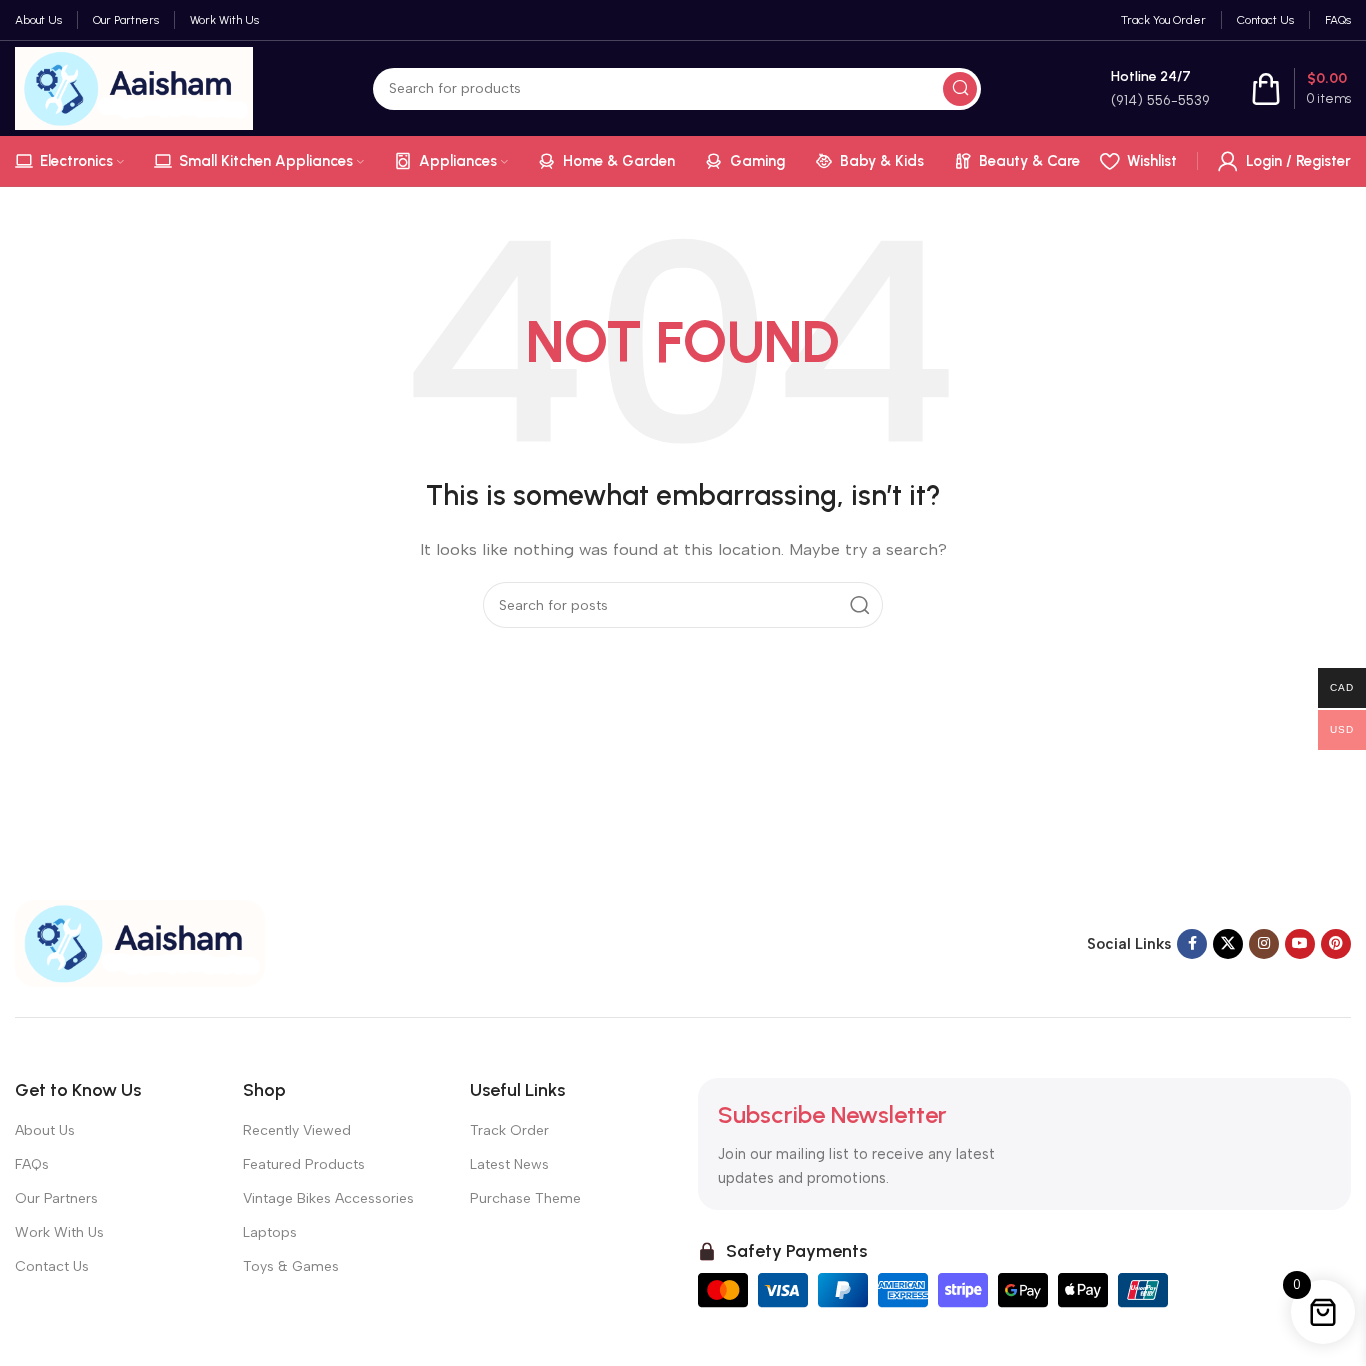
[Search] (960, 89)
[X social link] (1228, 944)
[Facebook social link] (1192, 944)
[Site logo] (134, 87)
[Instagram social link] (1264, 944)
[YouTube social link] (1300, 944)
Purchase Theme (525, 1198)
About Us (45, 1130)
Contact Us (52, 1266)
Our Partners (56, 1198)
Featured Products (304, 1164)
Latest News (509, 1164)
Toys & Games (291, 1266)
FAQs (32, 1164)
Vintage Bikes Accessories (328, 1198)
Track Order (509, 1130)
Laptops (270, 1232)
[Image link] (140, 942)
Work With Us (59, 1232)
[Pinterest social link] (1336, 944)
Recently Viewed (297, 1130)
